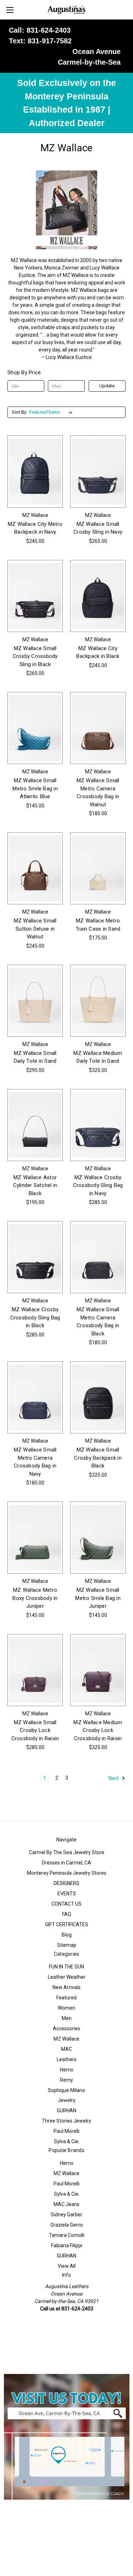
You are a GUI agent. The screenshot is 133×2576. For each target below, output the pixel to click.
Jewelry (67, 2100)
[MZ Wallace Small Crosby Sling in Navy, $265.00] (98, 471)
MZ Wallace (66, 2039)
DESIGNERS (66, 1883)
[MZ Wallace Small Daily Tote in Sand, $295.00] (35, 1001)
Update (107, 386)
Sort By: (20, 412)
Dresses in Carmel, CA (66, 1863)
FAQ (67, 1914)
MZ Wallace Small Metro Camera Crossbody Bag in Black (98, 1322)
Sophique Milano (66, 2090)
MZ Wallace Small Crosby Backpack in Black (98, 1458)
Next (114, 1778)
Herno (67, 2070)
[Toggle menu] (10, 10)
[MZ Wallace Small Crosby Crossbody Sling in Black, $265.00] (35, 596)
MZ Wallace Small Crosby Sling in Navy (98, 528)
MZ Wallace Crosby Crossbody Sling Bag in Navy (98, 1185)
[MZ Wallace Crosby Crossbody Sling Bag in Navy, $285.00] (98, 1125)
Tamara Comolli (67, 2235)
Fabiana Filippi (67, 2245)
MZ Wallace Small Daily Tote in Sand (35, 1057)
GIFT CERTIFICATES (67, 1924)
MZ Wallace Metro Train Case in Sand (98, 925)
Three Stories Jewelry (66, 2121)
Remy (66, 2080)
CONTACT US (66, 1904)
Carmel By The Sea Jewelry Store (67, 1852)
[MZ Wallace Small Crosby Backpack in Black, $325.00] (98, 1397)
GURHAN (66, 2111)
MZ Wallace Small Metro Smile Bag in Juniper (98, 1598)
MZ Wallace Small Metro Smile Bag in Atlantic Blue (35, 788)
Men (67, 2018)
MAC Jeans (66, 2204)
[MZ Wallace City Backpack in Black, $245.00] (98, 596)
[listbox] (52, 412)
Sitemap (67, 1945)
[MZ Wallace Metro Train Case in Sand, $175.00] (98, 868)
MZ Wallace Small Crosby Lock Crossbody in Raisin (35, 1730)
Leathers (67, 2059)
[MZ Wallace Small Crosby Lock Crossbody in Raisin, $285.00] (35, 1670)
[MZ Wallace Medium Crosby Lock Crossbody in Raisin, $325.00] (98, 1670)
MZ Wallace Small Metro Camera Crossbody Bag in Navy (35, 1462)
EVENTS (67, 1894)
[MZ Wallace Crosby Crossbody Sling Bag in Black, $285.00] (35, 1257)
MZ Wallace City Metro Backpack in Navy (35, 528)
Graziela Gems (67, 2225)
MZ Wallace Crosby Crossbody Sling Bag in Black (35, 1317)
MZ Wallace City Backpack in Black (98, 652)
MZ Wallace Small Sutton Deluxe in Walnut (35, 929)
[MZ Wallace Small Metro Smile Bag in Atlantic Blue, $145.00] (35, 728)
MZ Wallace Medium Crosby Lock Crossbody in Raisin (98, 1730)
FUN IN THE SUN (66, 1967)
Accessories (66, 2028)
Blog (67, 1935)
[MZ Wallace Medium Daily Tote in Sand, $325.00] (98, 1001)
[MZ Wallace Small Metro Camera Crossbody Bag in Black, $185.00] (98, 1257)
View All (67, 2266)
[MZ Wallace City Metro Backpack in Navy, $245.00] (35, 471)
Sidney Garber (66, 2215)
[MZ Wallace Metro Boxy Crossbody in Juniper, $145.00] (35, 1538)
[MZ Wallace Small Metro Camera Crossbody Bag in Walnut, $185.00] (98, 728)
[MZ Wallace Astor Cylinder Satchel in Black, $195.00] (35, 1125)
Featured (66, 1998)
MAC (66, 2049)
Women (66, 2008)
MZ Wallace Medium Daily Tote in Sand (98, 1057)
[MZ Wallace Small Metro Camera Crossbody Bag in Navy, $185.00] (35, 1397)
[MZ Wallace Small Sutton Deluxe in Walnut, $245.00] (35, 868)
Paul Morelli (66, 2131)
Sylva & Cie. (67, 2141)
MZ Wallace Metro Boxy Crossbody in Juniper (35, 1598)
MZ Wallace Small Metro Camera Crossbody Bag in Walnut (98, 793)
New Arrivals (66, 1987)
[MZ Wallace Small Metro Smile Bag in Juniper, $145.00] (98, 1538)
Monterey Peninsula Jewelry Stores (67, 1873)
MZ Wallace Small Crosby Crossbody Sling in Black (35, 656)
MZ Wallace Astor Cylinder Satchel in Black (35, 1185)
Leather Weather (67, 1977)
